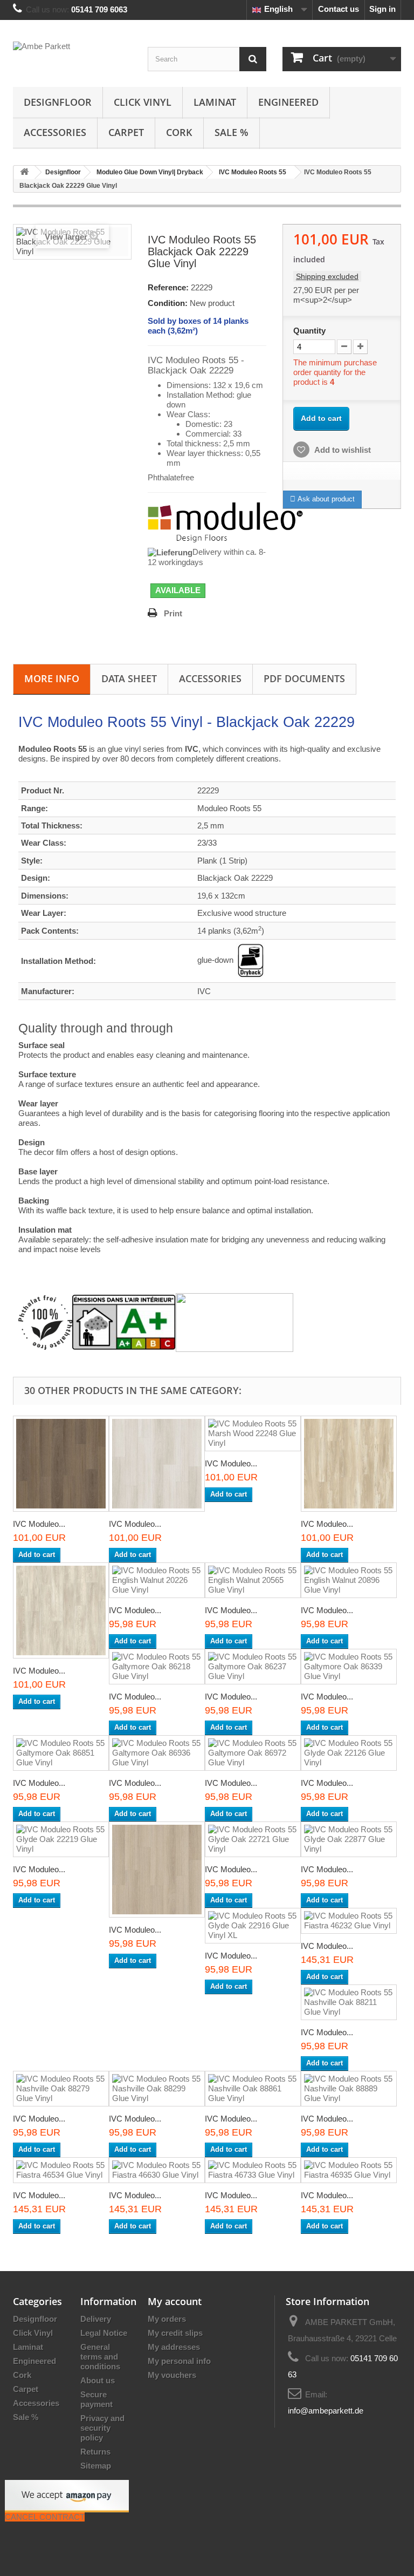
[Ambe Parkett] (72, 57)
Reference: (168, 287)
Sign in (382, 9)
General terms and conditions (100, 2357)
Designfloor (58, 102)
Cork (179, 132)
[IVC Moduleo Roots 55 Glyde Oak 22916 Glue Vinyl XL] (253, 1926)
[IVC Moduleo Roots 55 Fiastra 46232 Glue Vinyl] (349, 1921)
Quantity (309, 331)
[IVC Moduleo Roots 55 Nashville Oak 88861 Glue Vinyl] (253, 2089)
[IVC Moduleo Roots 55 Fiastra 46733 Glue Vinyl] (253, 2170)
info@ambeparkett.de (326, 2411)
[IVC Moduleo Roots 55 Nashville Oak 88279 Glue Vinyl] (61, 2089)
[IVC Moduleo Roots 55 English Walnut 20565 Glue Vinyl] (253, 1580)
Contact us (339, 9)
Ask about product (325, 499)
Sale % (232, 132)
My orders (167, 2319)
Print (173, 613)
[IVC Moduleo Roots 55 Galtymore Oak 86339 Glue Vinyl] (349, 1667)
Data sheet (129, 678)
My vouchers (172, 2375)
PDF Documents (304, 678)
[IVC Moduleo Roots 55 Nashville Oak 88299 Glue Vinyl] (157, 2089)
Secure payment (96, 2399)
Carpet (126, 132)
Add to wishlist (342, 450)
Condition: (168, 303)
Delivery (96, 2319)
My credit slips (175, 2333)
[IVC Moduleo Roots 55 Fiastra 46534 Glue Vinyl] (61, 2170)
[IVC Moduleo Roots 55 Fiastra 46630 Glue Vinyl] (157, 2170)
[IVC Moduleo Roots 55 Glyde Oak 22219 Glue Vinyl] (61, 1839)
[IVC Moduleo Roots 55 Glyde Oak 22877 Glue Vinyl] (61, 1464)
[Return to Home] (24, 172)
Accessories (55, 132)
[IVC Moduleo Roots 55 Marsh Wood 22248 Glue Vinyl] (253, 1433)
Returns (95, 2452)
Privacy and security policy (102, 2428)
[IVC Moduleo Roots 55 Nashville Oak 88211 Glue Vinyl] (349, 2002)
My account (175, 2301)
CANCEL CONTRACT (45, 2517)
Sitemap (96, 2466)
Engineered (288, 102)
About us (98, 2380)
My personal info (179, 2361)
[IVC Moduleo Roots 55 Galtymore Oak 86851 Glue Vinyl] (61, 1753)
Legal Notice (104, 2333)
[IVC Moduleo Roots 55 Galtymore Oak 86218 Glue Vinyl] (157, 1667)
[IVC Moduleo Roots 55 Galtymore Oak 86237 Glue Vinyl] (253, 1667)
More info (52, 678)
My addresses (174, 2347)
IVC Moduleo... (39, 1524)
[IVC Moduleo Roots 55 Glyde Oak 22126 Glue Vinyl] (349, 1753)
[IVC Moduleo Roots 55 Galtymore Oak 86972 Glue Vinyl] (253, 1753)
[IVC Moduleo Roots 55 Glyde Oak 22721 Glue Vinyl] (253, 1839)
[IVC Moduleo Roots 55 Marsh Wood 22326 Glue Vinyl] (349, 1464)
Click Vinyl (143, 102)
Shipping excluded (327, 276)
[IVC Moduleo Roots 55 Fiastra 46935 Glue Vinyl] (349, 2170)
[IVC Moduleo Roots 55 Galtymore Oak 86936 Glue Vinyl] (157, 1753)
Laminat (215, 102)
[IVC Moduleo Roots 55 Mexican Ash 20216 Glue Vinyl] (61, 1610)
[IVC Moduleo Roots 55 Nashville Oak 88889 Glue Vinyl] (349, 2089)
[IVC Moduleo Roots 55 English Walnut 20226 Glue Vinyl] (157, 1580)
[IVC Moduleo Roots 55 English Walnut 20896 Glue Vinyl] (349, 1580)
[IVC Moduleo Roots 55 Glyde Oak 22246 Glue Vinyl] (157, 1870)
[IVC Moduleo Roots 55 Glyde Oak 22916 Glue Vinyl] (157, 1464)
